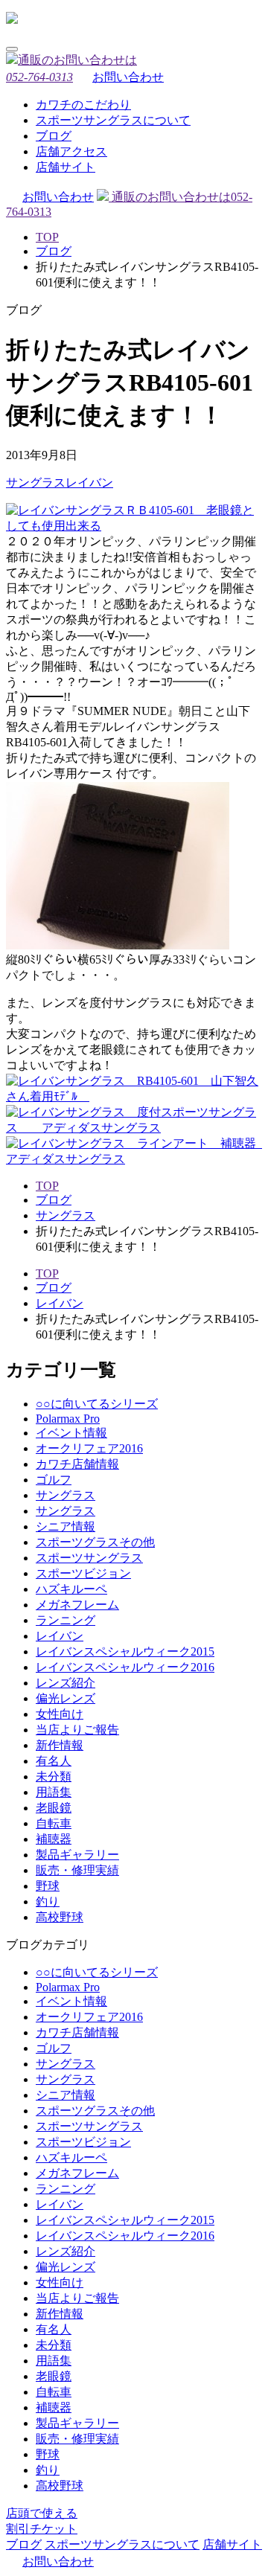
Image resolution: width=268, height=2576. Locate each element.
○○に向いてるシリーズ (97, 1404)
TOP (47, 237)
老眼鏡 (54, 1808)
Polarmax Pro (68, 1419)
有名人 (54, 1761)
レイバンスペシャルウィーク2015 (125, 1651)
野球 (48, 1886)
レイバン (89, 483)
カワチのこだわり (83, 105)
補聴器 (54, 1839)
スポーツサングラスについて (113, 120)
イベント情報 (71, 1433)
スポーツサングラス (89, 1558)
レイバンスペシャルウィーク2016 (125, 1667)
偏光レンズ (66, 1698)
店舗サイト (66, 167)
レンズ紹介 (66, 1683)
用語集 (54, 1792)
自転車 (54, 1823)
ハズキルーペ (71, 1589)
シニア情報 (66, 1526)
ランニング (66, 1620)
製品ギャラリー (77, 1855)
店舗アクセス (71, 151)
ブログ (54, 136)
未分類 (54, 1776)
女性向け (60, 1714)
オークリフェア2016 (89, 1448)
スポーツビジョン (83, 1573)
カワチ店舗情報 (77, 1464)
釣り (48, 1901)
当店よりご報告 (77, 1730)
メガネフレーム (77, 1605)
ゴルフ (54, 1480)
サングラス (36, 483)
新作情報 (60, 1745)
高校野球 (60, 1917)
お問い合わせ (128, 77)
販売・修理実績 (77, 1870)
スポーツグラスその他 (95, 1542)
